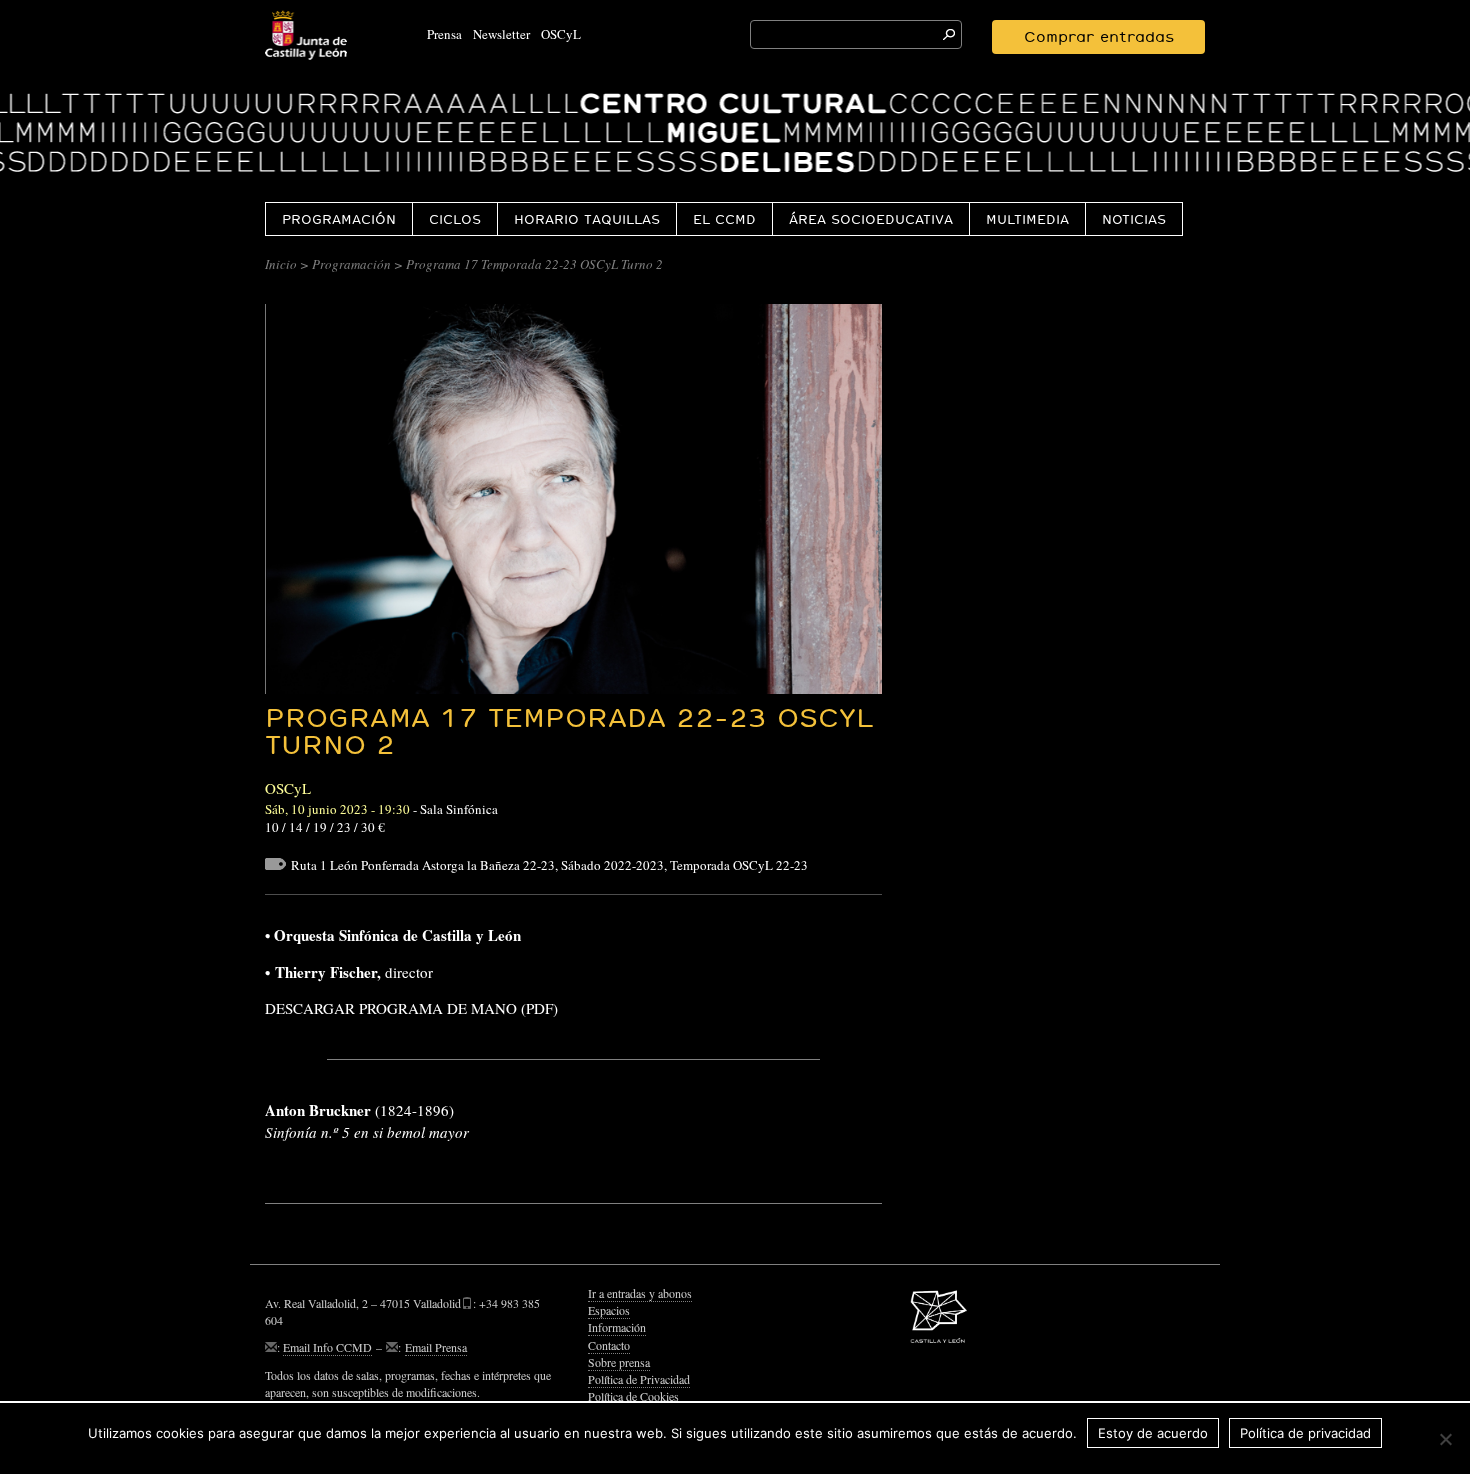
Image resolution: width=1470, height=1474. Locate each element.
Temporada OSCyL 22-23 (739, 865)
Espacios (609, 1310)
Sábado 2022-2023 (612, 865)
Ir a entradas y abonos (640, 1293)
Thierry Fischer (326, 972)
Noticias (1134, 219)
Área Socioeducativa (871, 219)
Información (617, 1327)
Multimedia (1027, 219)
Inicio (281, 264)
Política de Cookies (633, 1396)
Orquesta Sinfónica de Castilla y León (397, 935)
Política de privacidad (1305, 1433)
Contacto (609, 1345)
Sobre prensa (619, 1362)
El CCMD (724, 219)
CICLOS (455, 219)
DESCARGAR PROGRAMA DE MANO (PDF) (411, 1008)
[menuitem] (338, 218)
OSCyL (561, 34)
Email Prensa (436, 1347)
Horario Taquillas (587, 219)
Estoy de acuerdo (1153, 1433)
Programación (339, 219)
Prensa (444, 34)
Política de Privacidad (639, 1379)
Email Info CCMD (327, 1347)
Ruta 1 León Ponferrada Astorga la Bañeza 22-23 (423, 865)
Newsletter (501, 34)
